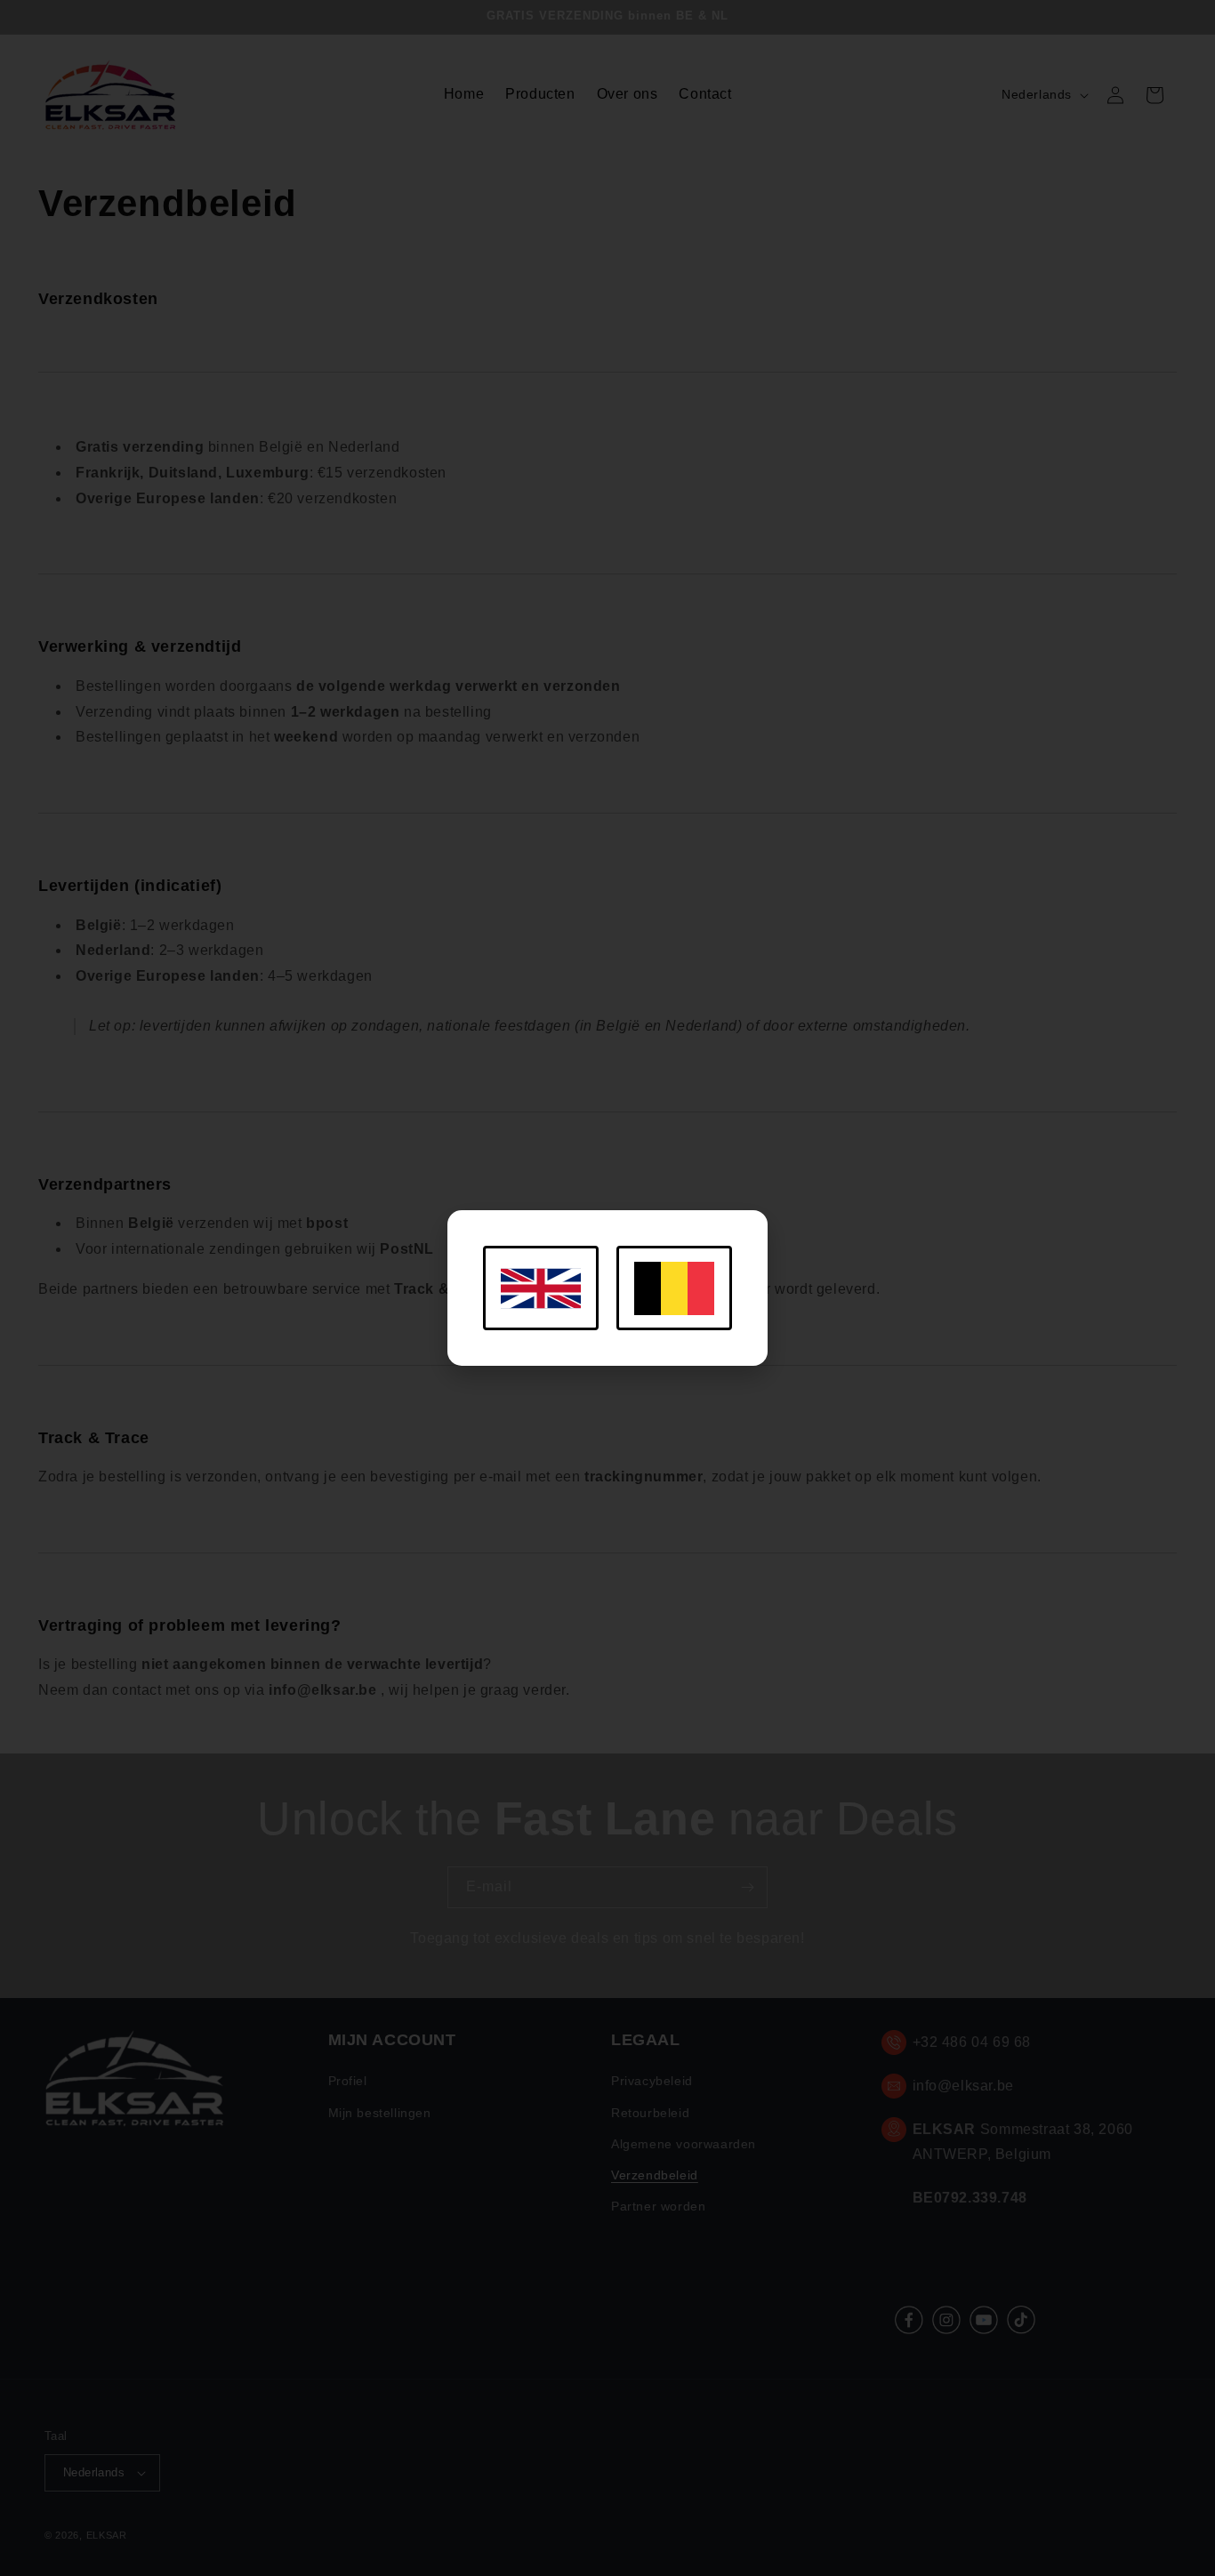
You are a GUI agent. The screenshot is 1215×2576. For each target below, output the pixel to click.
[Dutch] (674, 1288)
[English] (541, 1288)
